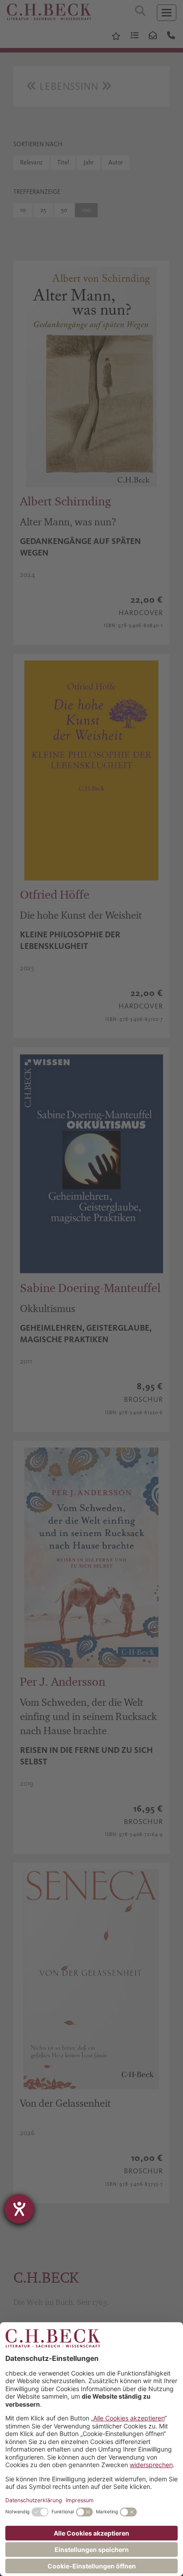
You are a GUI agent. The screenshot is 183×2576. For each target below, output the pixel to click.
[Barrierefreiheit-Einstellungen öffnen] (19, 2209)
